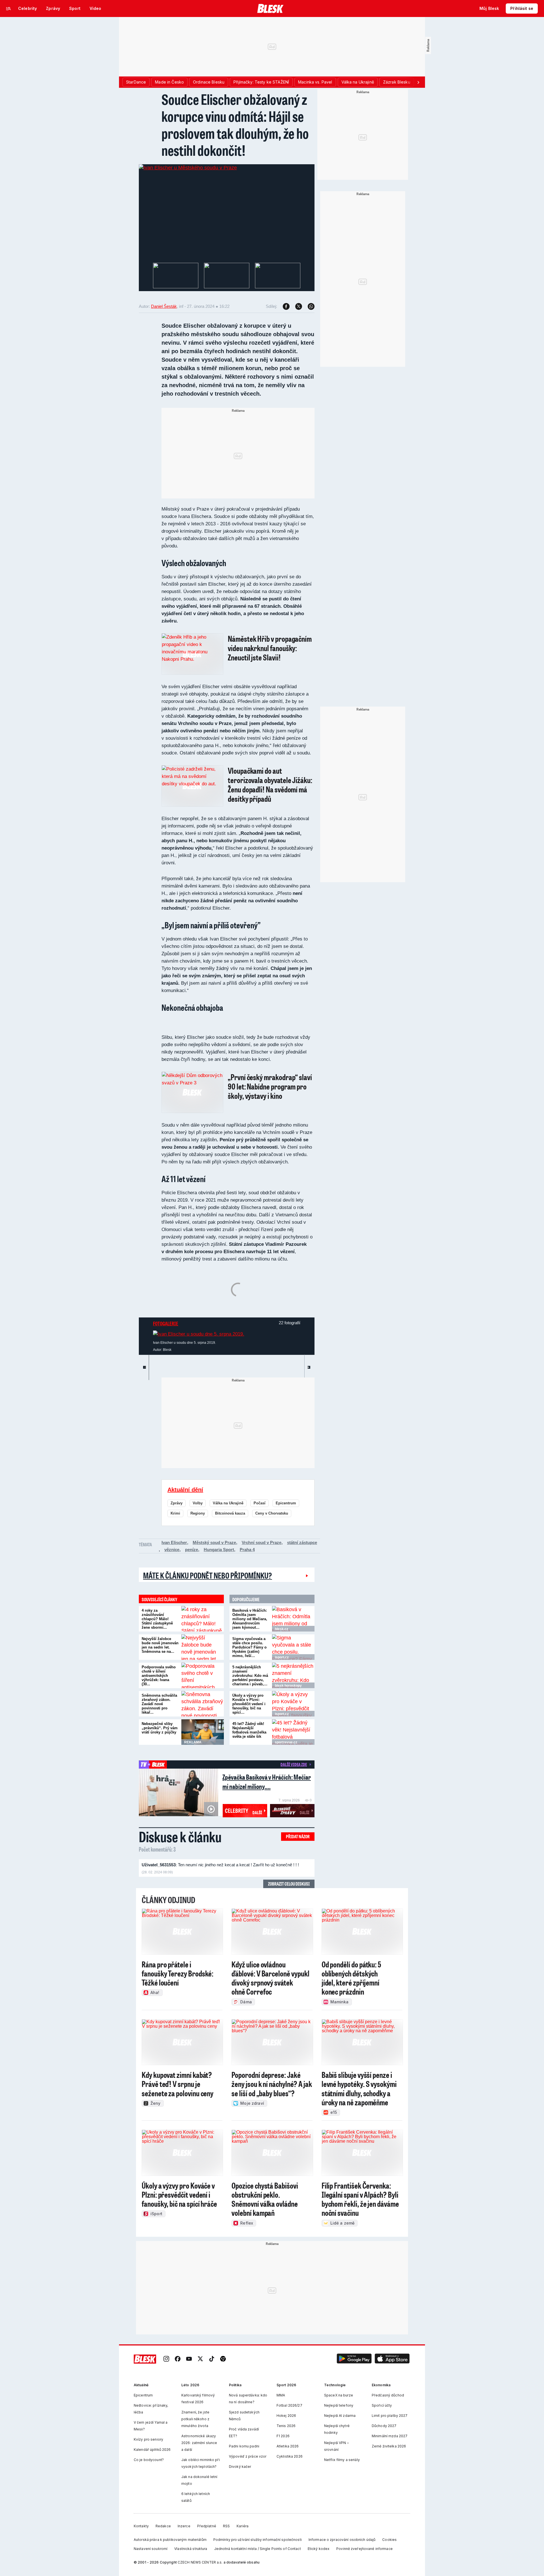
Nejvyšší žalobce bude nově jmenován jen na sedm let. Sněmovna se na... (160, 1645)
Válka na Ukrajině (228, 1503)
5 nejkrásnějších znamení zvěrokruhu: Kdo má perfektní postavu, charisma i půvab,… (250, 1676)
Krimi (175, 1513)
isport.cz (282, 1657)
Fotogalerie (166, 1323)
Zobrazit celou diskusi (289, 1884)
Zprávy (177, 1503)
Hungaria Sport (219, 1550)
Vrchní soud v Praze (262, 1542)
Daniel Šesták (164, 306)
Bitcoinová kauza (230, 1513)
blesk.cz (281, 1629)
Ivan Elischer (174, 1542)
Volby (198, 1503)
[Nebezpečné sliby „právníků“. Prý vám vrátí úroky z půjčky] (203, 1732)
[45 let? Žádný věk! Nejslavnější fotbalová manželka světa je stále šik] (293, 1732)
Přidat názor (298, 1836)
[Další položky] (418, 82)
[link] (166, 2359)
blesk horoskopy (288, 1686)
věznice (172, 1550)
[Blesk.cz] (270, 8)
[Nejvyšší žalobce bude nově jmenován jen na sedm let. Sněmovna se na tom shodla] (203, 1647)
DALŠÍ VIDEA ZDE (294, 1764)
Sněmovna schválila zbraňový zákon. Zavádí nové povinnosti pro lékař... (159, 1704)
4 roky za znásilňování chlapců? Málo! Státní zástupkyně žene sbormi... (157, 1619)
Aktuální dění (185, 1490)
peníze (192, 1550)
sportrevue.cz (286, 1742)
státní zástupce (302, 1542)
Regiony (198, 1513)
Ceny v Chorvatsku (272, 1513)
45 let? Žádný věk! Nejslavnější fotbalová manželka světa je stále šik (249, 1730)
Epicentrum (286, 1503)
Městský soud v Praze (214, 1542)
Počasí (260, 1503)
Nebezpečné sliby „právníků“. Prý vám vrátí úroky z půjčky (160, 1728)
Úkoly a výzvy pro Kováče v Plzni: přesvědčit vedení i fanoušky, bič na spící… (249, 1704)
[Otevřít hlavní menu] (8, 8)
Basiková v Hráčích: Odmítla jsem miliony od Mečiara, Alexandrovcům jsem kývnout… (250, 1619)
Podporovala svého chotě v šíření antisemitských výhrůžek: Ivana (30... (159, 1676)
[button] (354, 2359)
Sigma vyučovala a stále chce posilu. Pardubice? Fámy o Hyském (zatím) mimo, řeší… (249, 1647)
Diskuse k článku (180, 1837)
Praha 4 (247, 1550)
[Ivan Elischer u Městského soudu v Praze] (188, 168)
